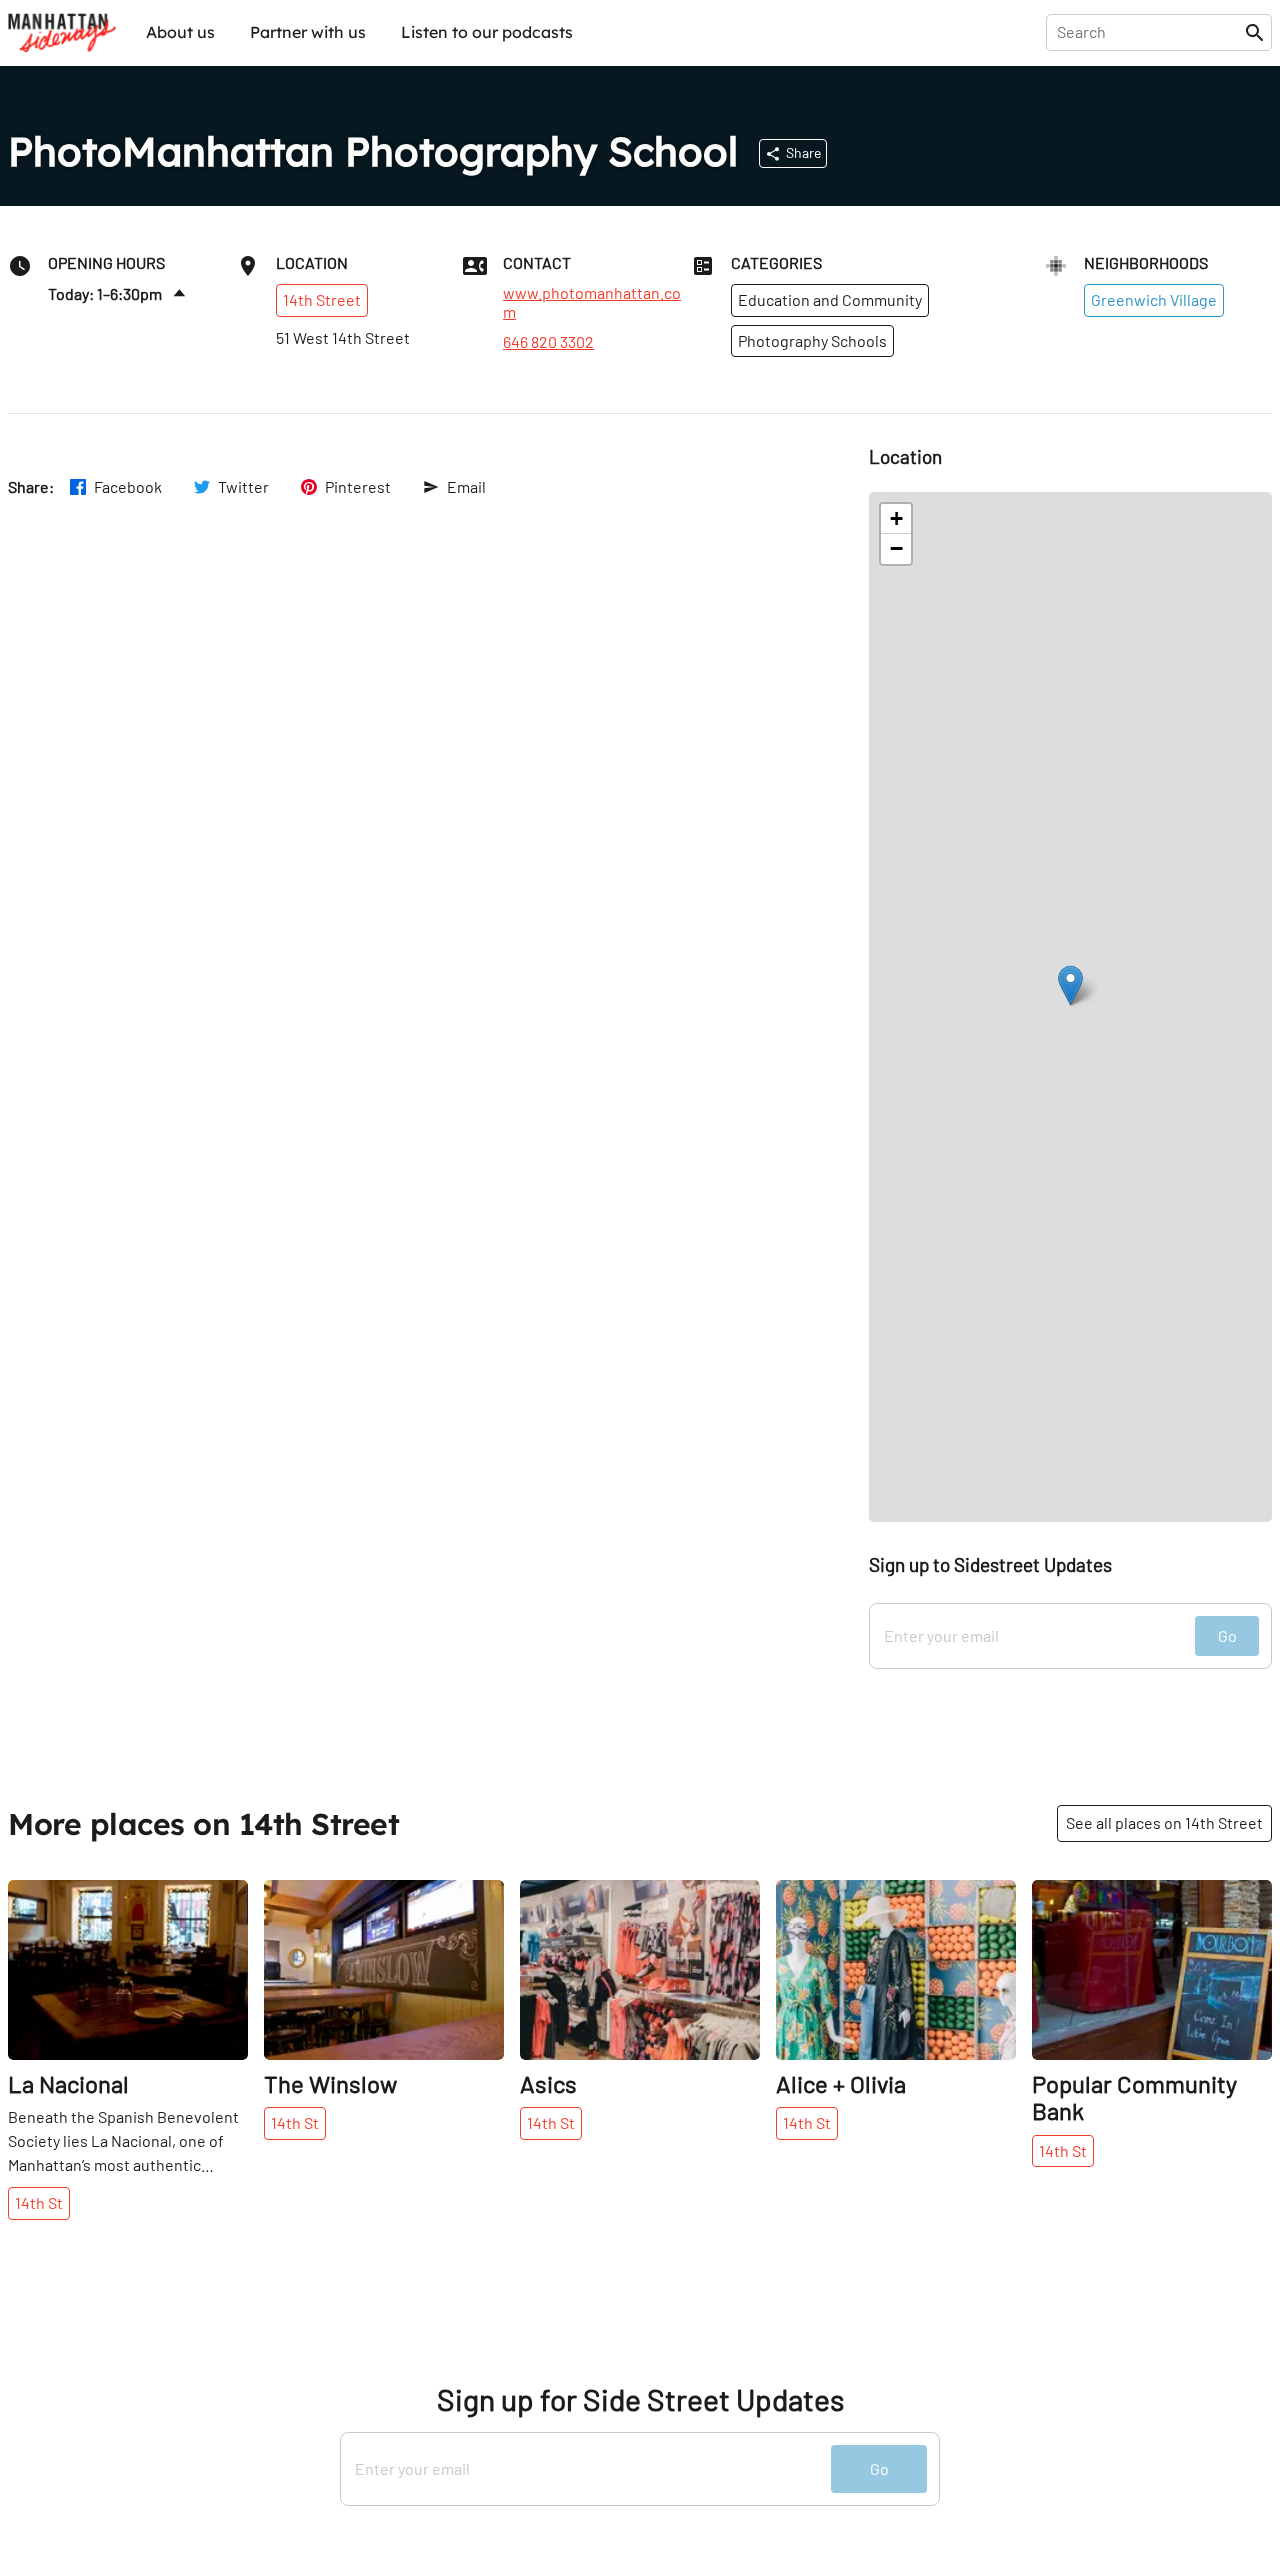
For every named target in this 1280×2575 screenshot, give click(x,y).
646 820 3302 (548, 342)
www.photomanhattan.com (592, 302)
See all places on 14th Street (1164, 1822)
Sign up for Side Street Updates (640, 2399)
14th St (39, 2202)
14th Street (322, 299)
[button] (1070, 985)
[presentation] (1149, 32)
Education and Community (830, 299)
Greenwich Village (1154, 299)
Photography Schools (812, 340)
